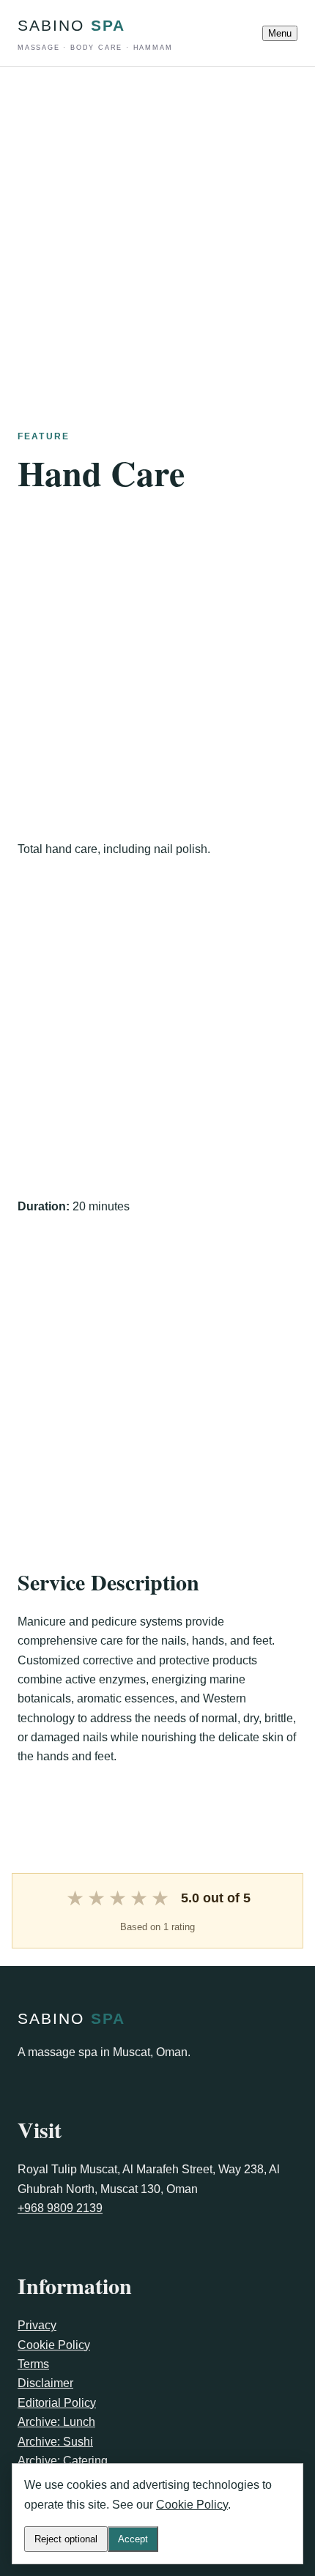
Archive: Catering (63, 2461)
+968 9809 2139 (60, 2208)
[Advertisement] (157, 224)
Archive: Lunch (56, 2422)
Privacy (37, 2325)
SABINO (95, 34)
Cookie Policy (54, 2345)
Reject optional (66, 2539)
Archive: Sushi (55, 2442)
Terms (33, 2364)
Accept (133, 2539)
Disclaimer (45, 2383)
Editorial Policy (57, 2403)
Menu (280, 33)
